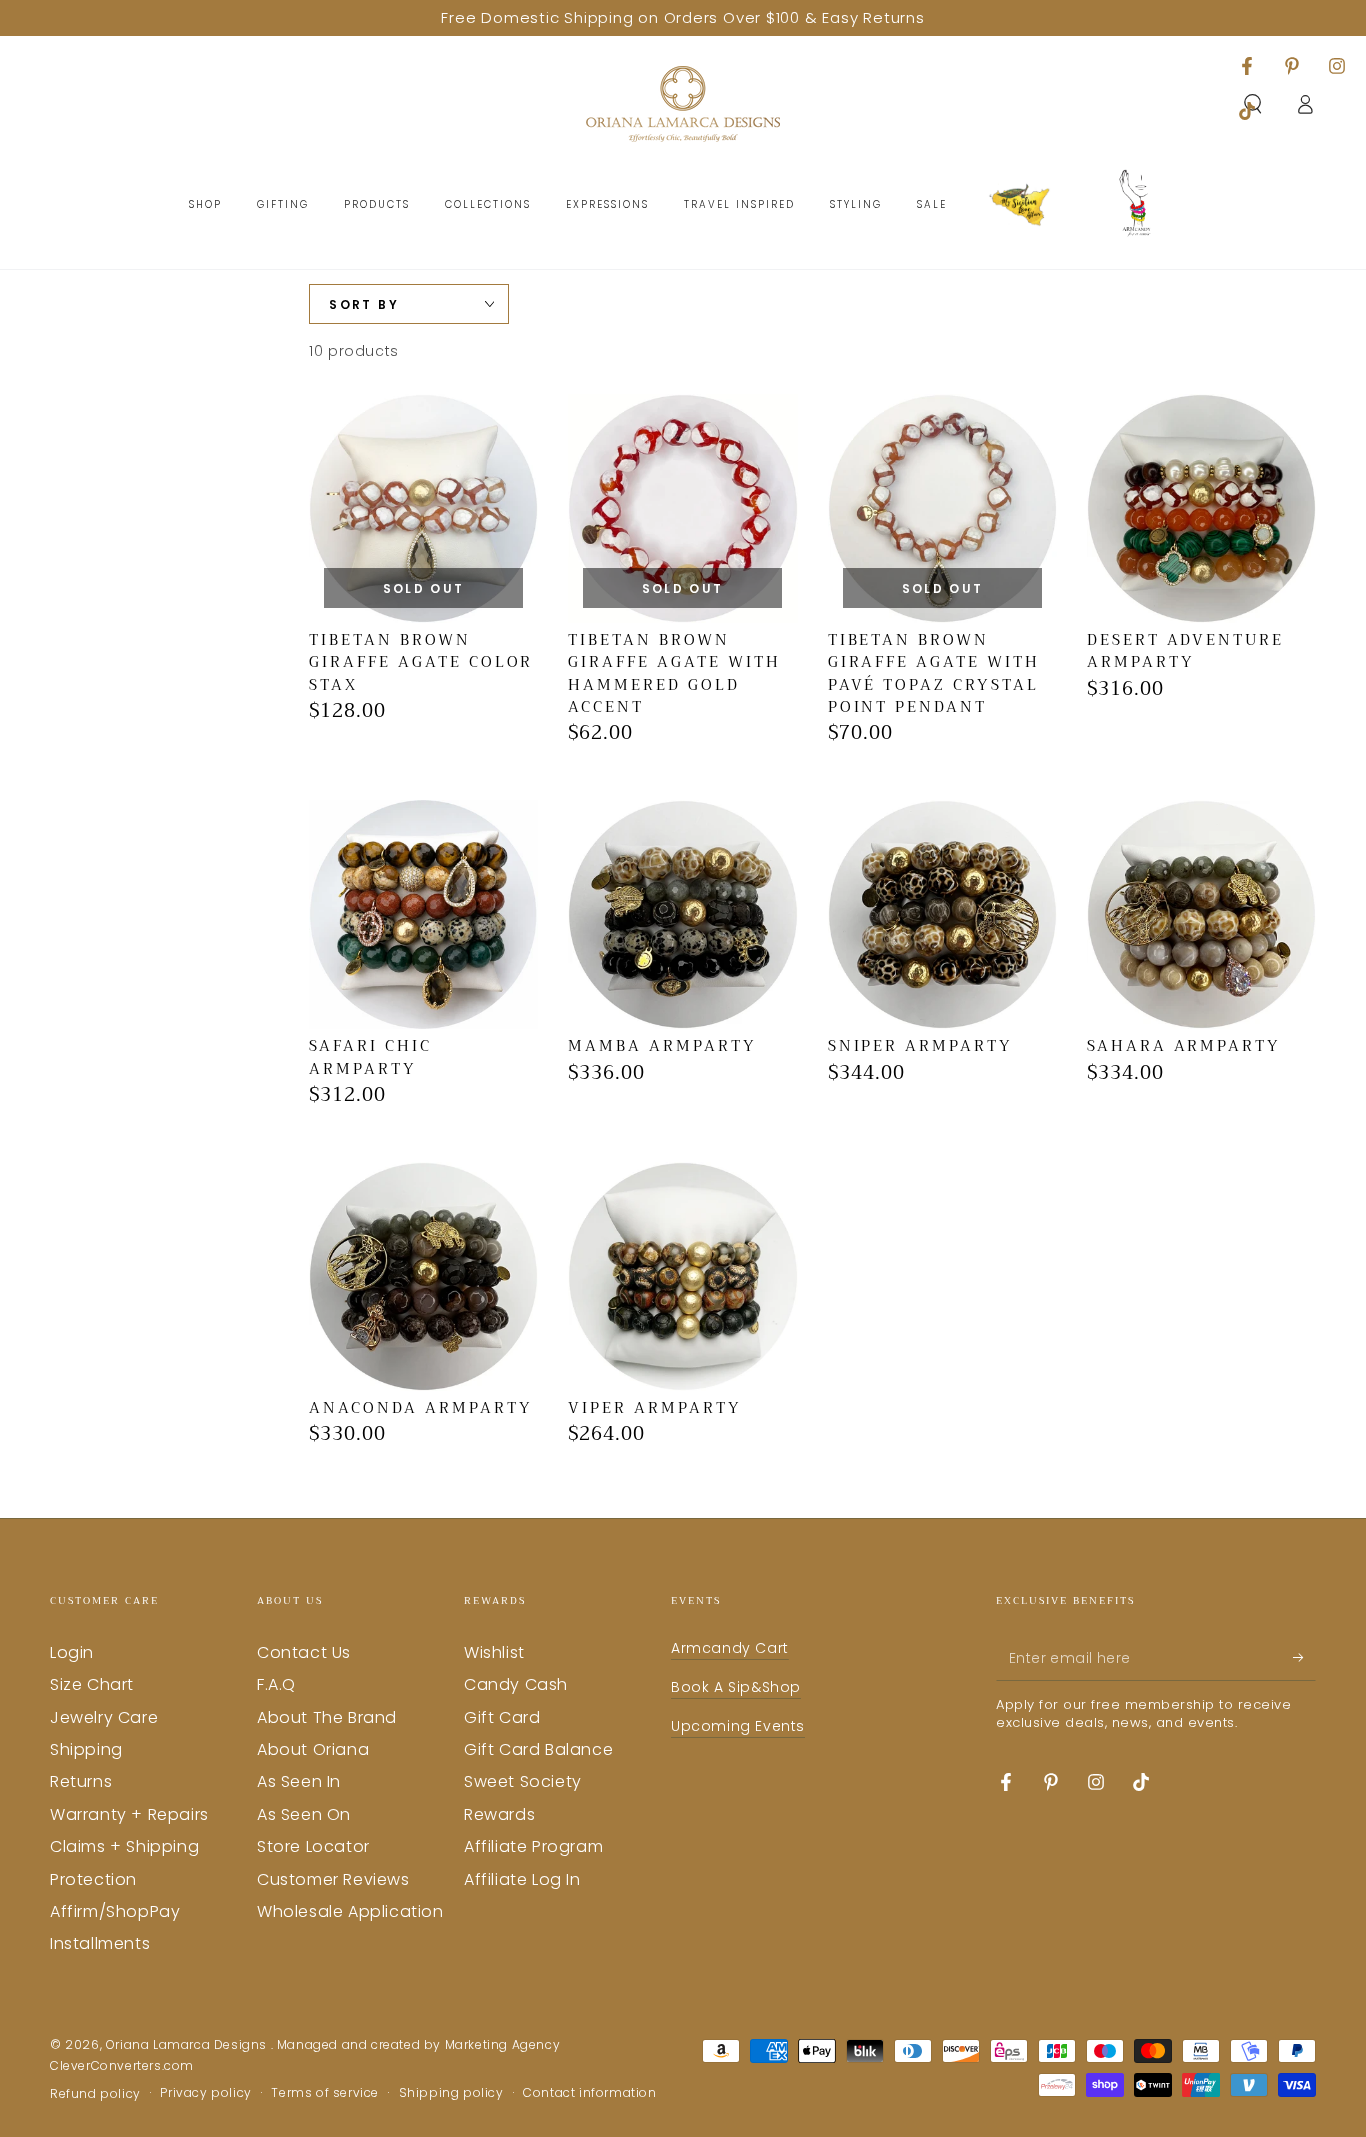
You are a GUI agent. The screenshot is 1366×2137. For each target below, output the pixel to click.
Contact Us (304, 1652)
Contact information (589, 2093)
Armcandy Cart (730, 1648)
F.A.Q (276, 1684)
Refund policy (95, 2094)
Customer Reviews (333, 1879)
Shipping (86, 1749)
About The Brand (327, 1717)
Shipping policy (451, 2093)
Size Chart (92, 1684)
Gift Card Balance (538, 1749)
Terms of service (325, 2093)
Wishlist (494, 1652)
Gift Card (502, 1717)
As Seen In (299, 1781)
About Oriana (313, 1749)
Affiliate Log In (522, 1879)
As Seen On (304, 1814)
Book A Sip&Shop (736, 1687)
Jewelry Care (104, 1717)
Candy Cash (516, 1684)
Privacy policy (205, 2093)
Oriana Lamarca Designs (188, 2044)
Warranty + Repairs (129, 1814)
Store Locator (313, 1846)
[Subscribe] (1304, 1658)
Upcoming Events (738, 1726)
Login (72, 1652)
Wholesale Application (350, 1911)
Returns (81, 1781)
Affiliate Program (533, 1846)
